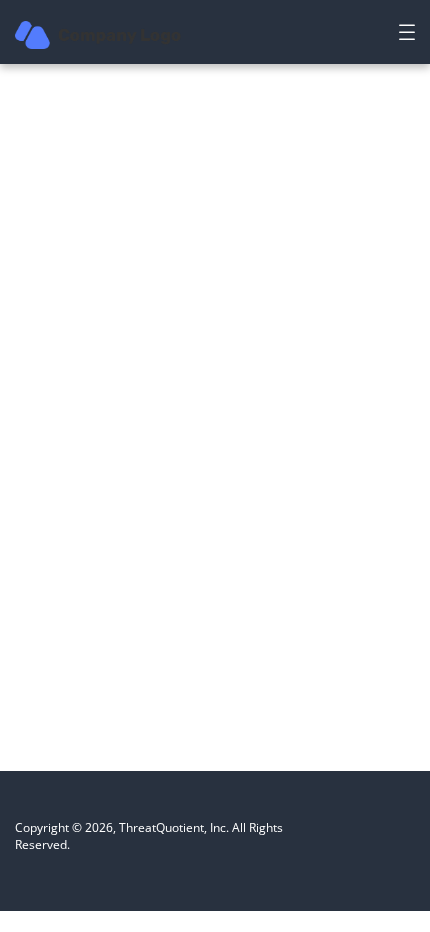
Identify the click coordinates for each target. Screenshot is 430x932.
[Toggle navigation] (407, 32)
